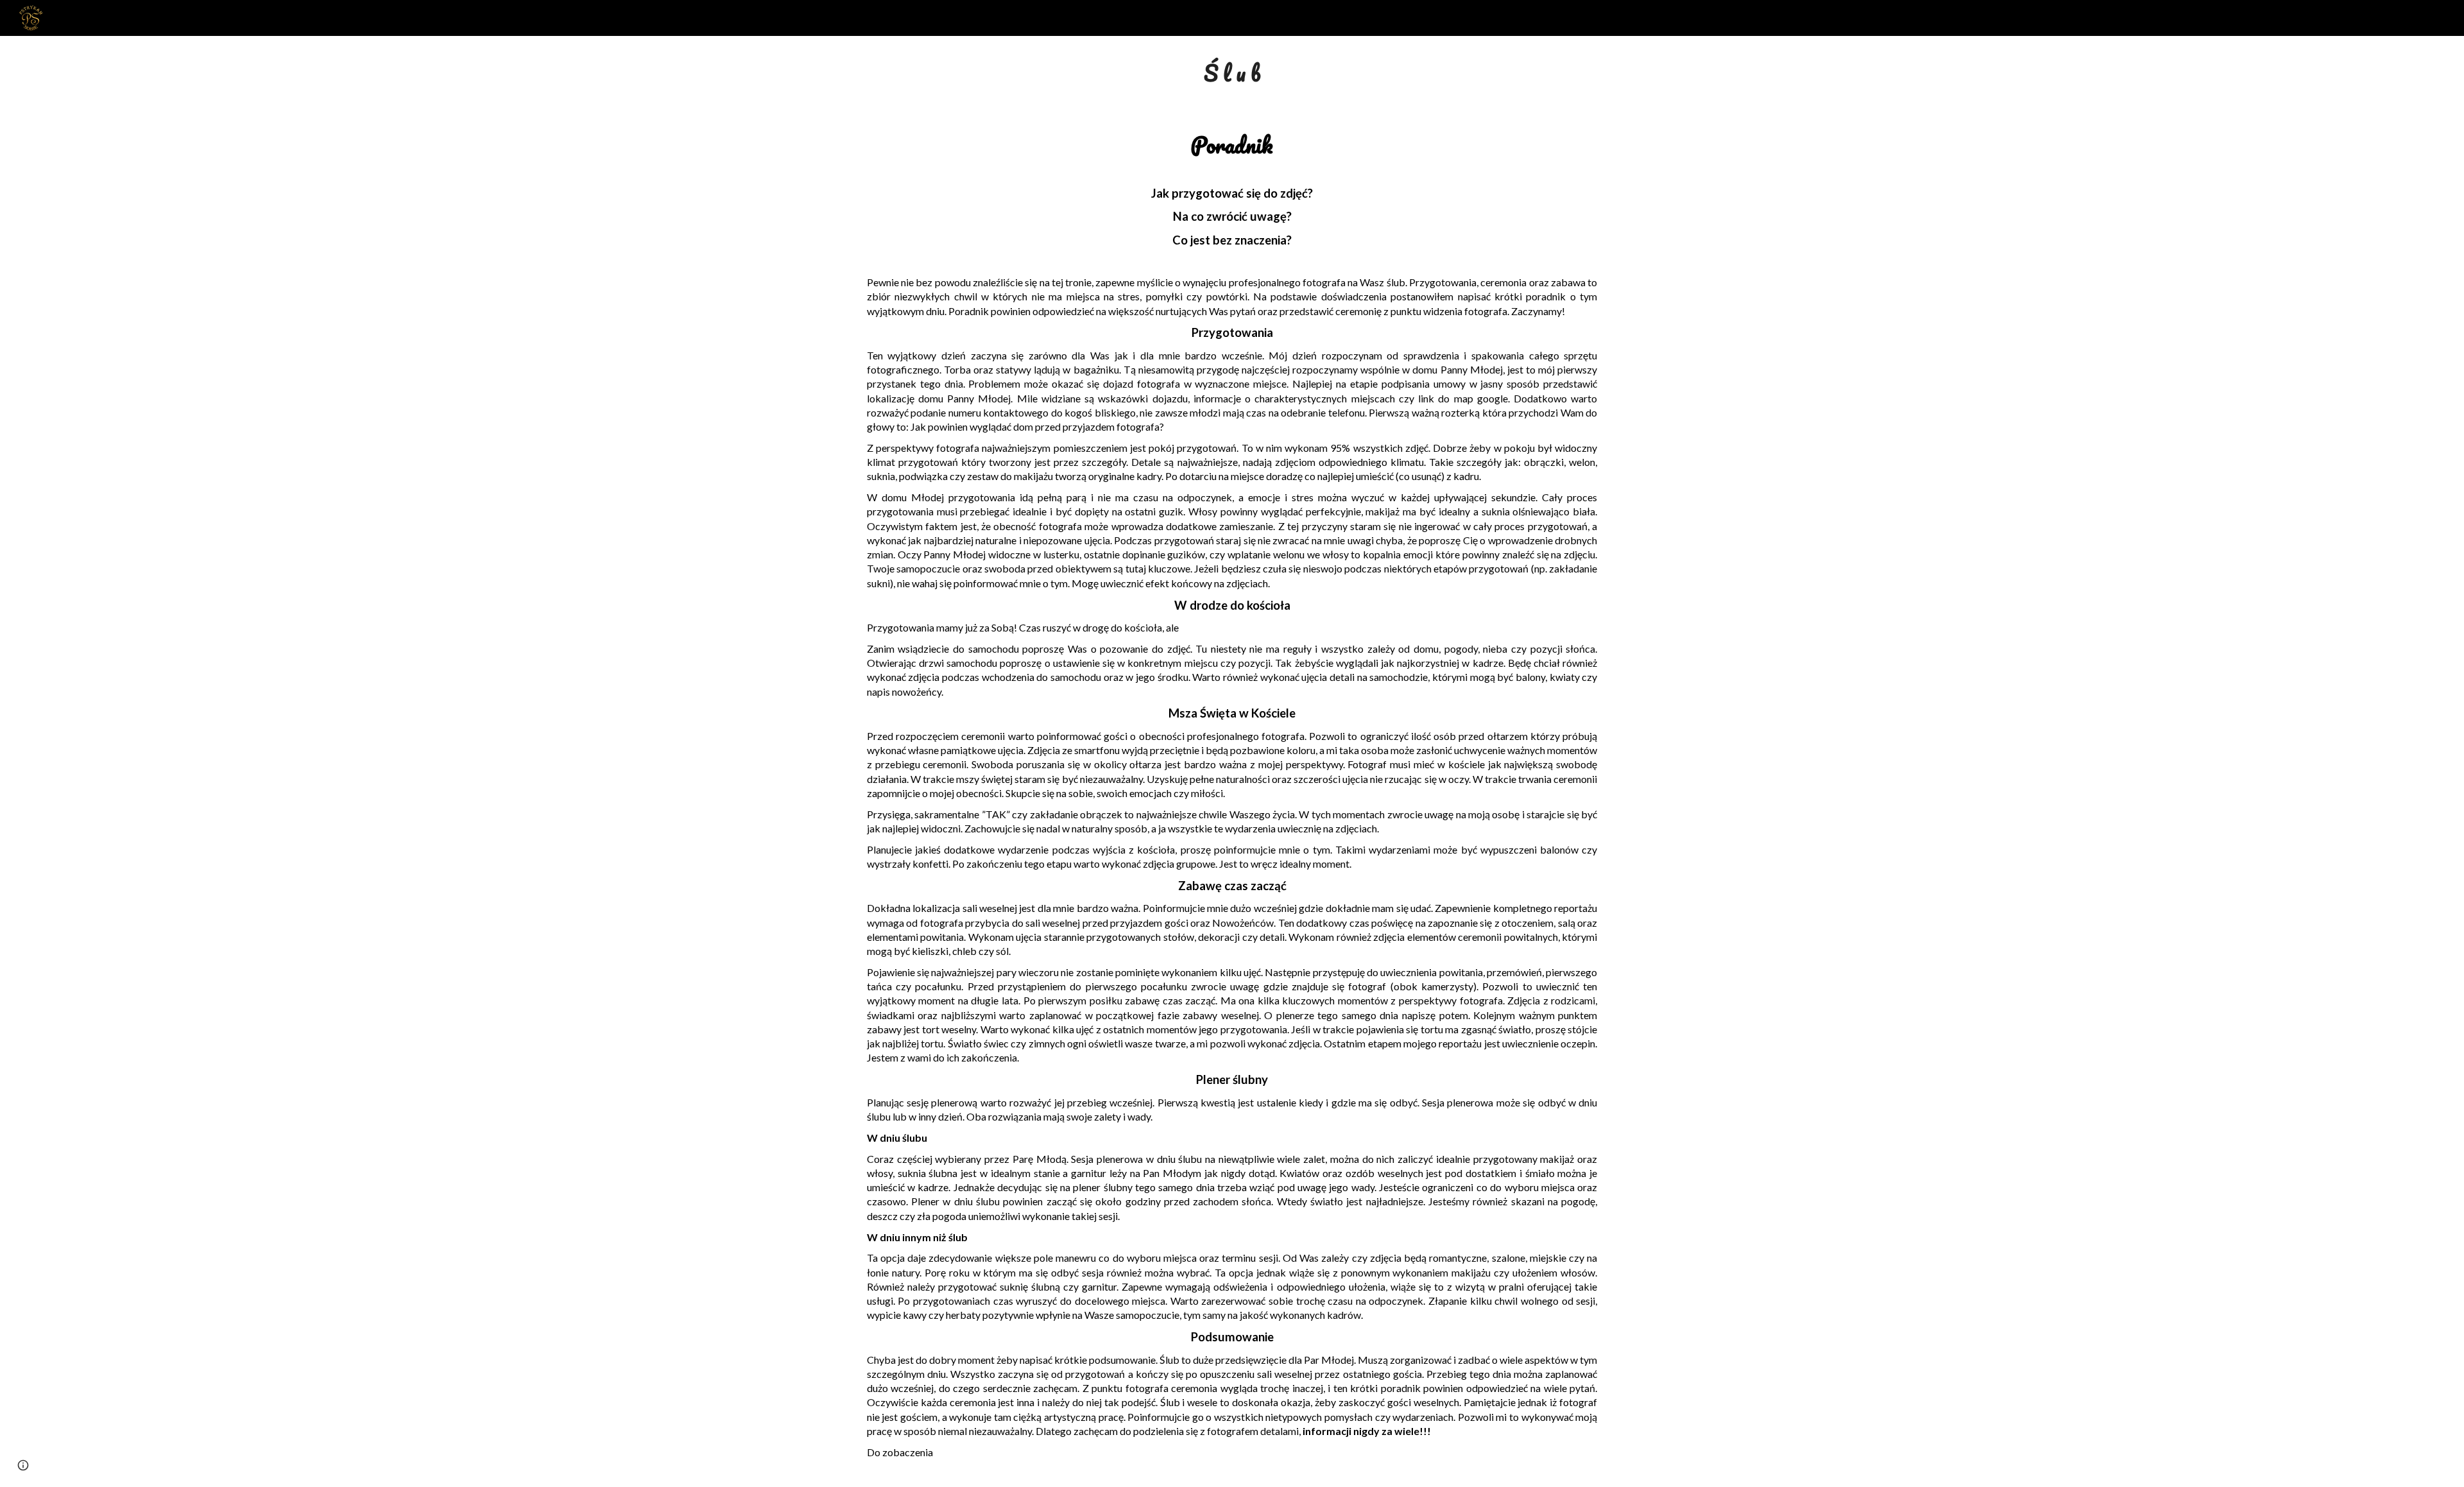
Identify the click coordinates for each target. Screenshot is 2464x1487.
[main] (1232, 73)
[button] (23, 1465)
